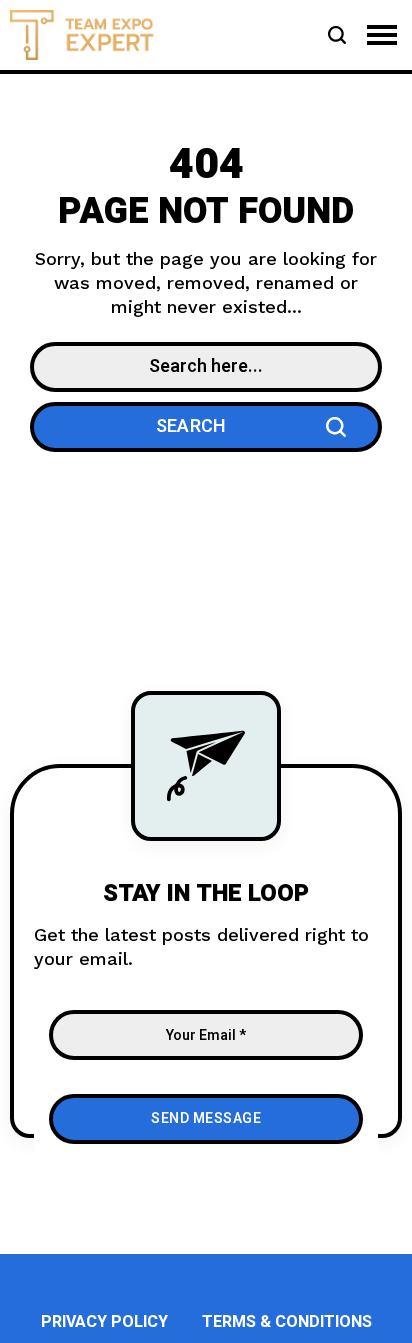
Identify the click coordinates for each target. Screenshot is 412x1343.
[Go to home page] (82, 33)
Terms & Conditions (287, 1322)
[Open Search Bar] (337, 35)
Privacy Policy (104, 1322)
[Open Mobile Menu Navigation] (382, 35)
